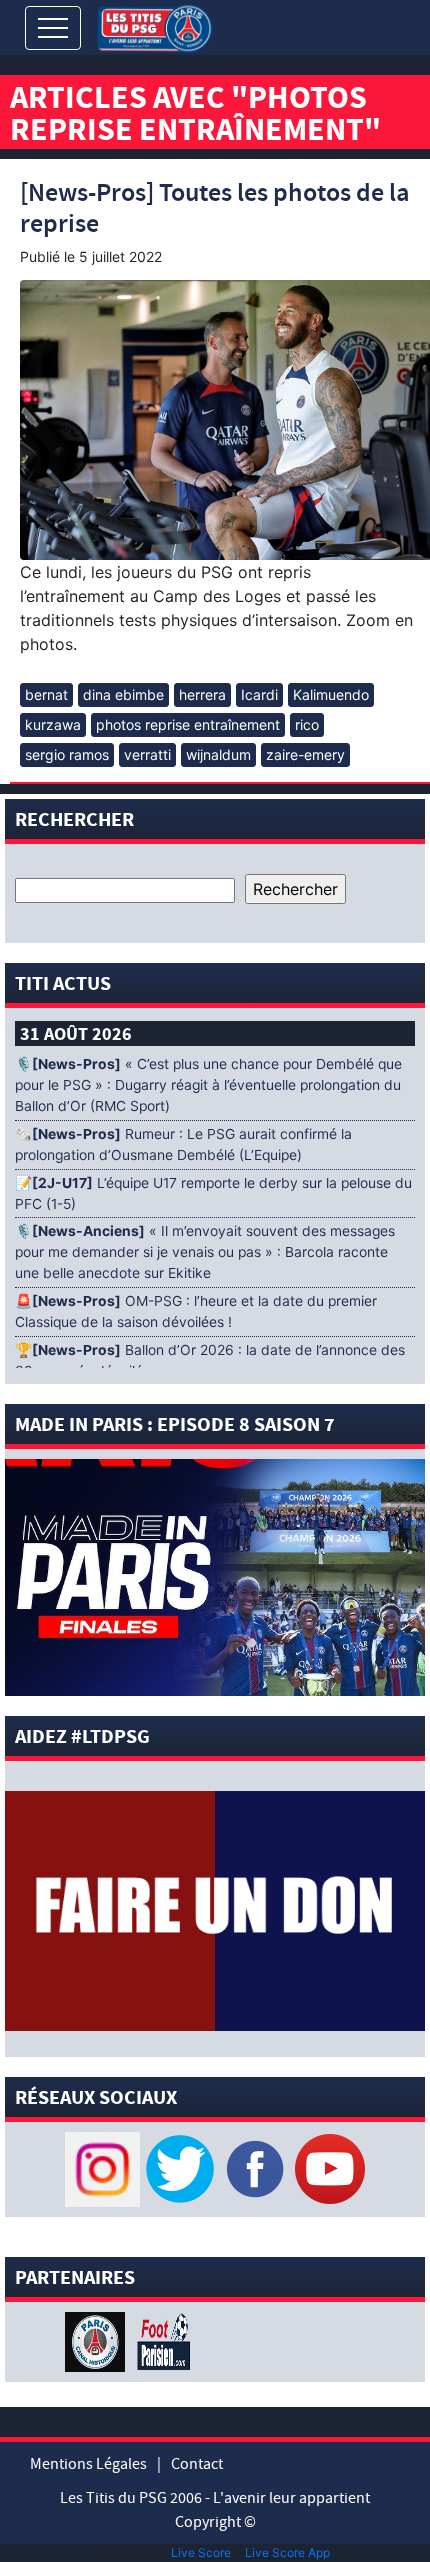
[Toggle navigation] (53, 28)
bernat (46, 694)
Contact (197, 2464)
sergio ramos (67, 754)
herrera (202, 694)
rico (307, 724)
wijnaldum (218, 754)
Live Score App (287, 2552)
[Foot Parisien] (160, 2340)
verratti (147, 754)
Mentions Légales (88, 2464)
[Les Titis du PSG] (154, 26)
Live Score (201, 2552)
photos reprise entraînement (188, 724)
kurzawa (53, 724)
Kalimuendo (331, 694)
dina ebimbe (123, 694)
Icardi (259, 694)
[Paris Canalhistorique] (97, 2340)
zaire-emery (305, 754)
